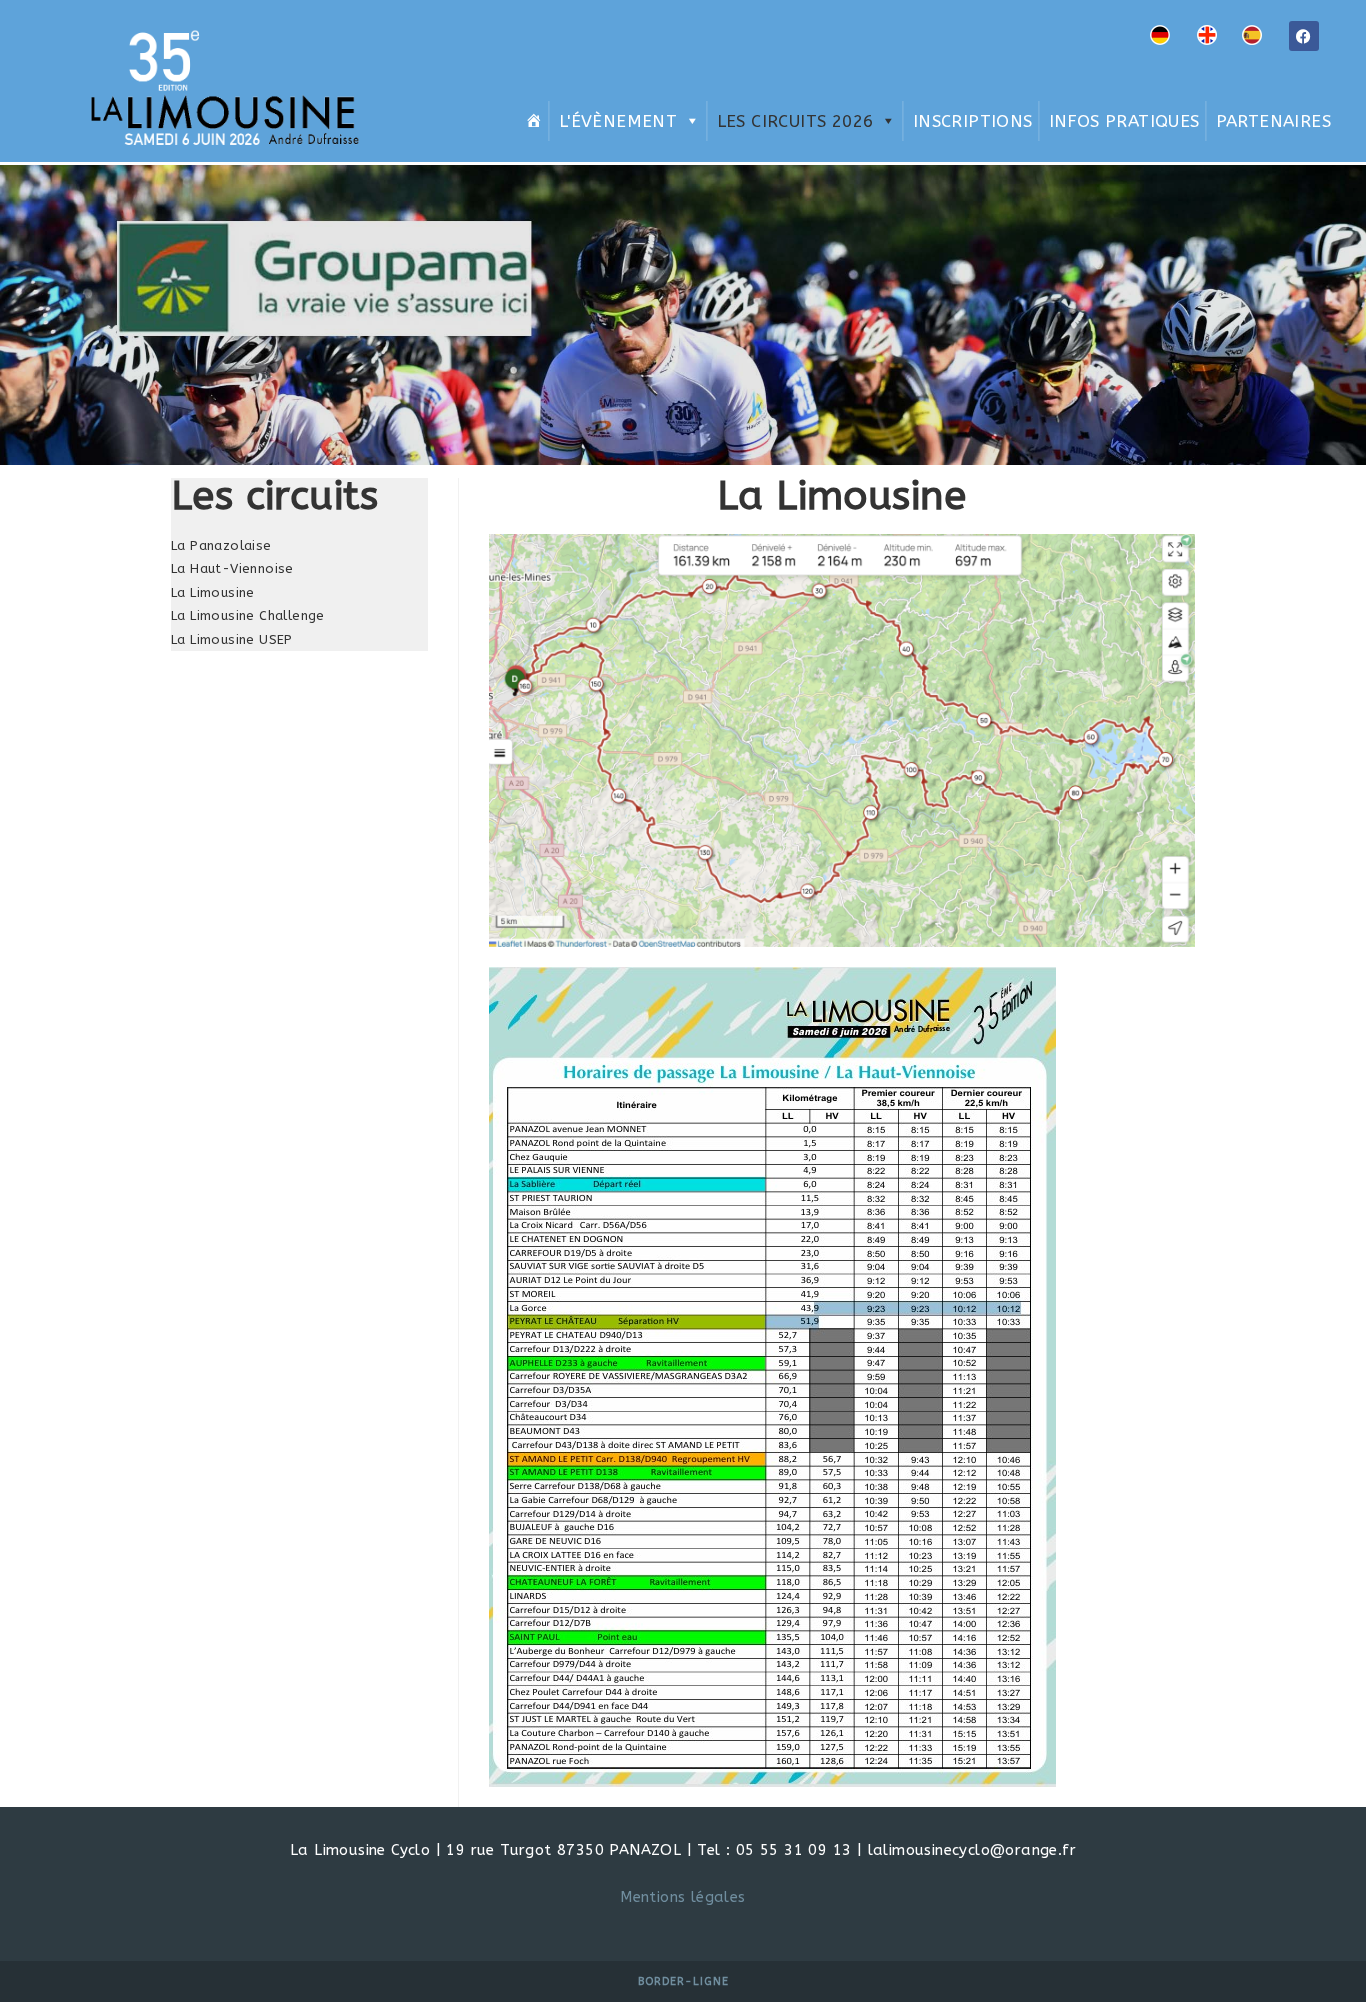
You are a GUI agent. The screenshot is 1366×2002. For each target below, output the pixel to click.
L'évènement (618, 121)
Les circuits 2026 (795, 121)
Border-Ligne (683, 1981)
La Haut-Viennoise (232, 568)
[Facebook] (1304, 36)
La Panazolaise (221, 545)
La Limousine (213, 592)
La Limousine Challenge (248, 615)
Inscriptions (973, 121)
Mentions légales (682, 1897)
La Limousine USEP (232, 639)
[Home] (531, 121)
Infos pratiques (1124, 121)
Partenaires (1273, 121)
